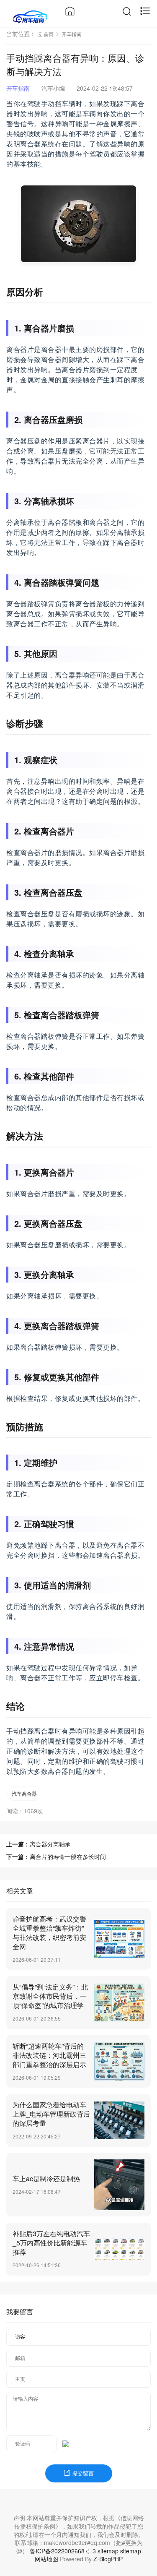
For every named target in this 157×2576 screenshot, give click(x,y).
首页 (49, 34)
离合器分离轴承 (50, 1844)
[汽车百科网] (30, 16)
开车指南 (72, 34)
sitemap (108, 2551)
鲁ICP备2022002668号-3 (63, 2551)
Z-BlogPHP (108, 2559)
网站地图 (46, 2559)
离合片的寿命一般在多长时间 (68, 1856)
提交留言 (82, 2473)
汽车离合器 (24, 1793)
